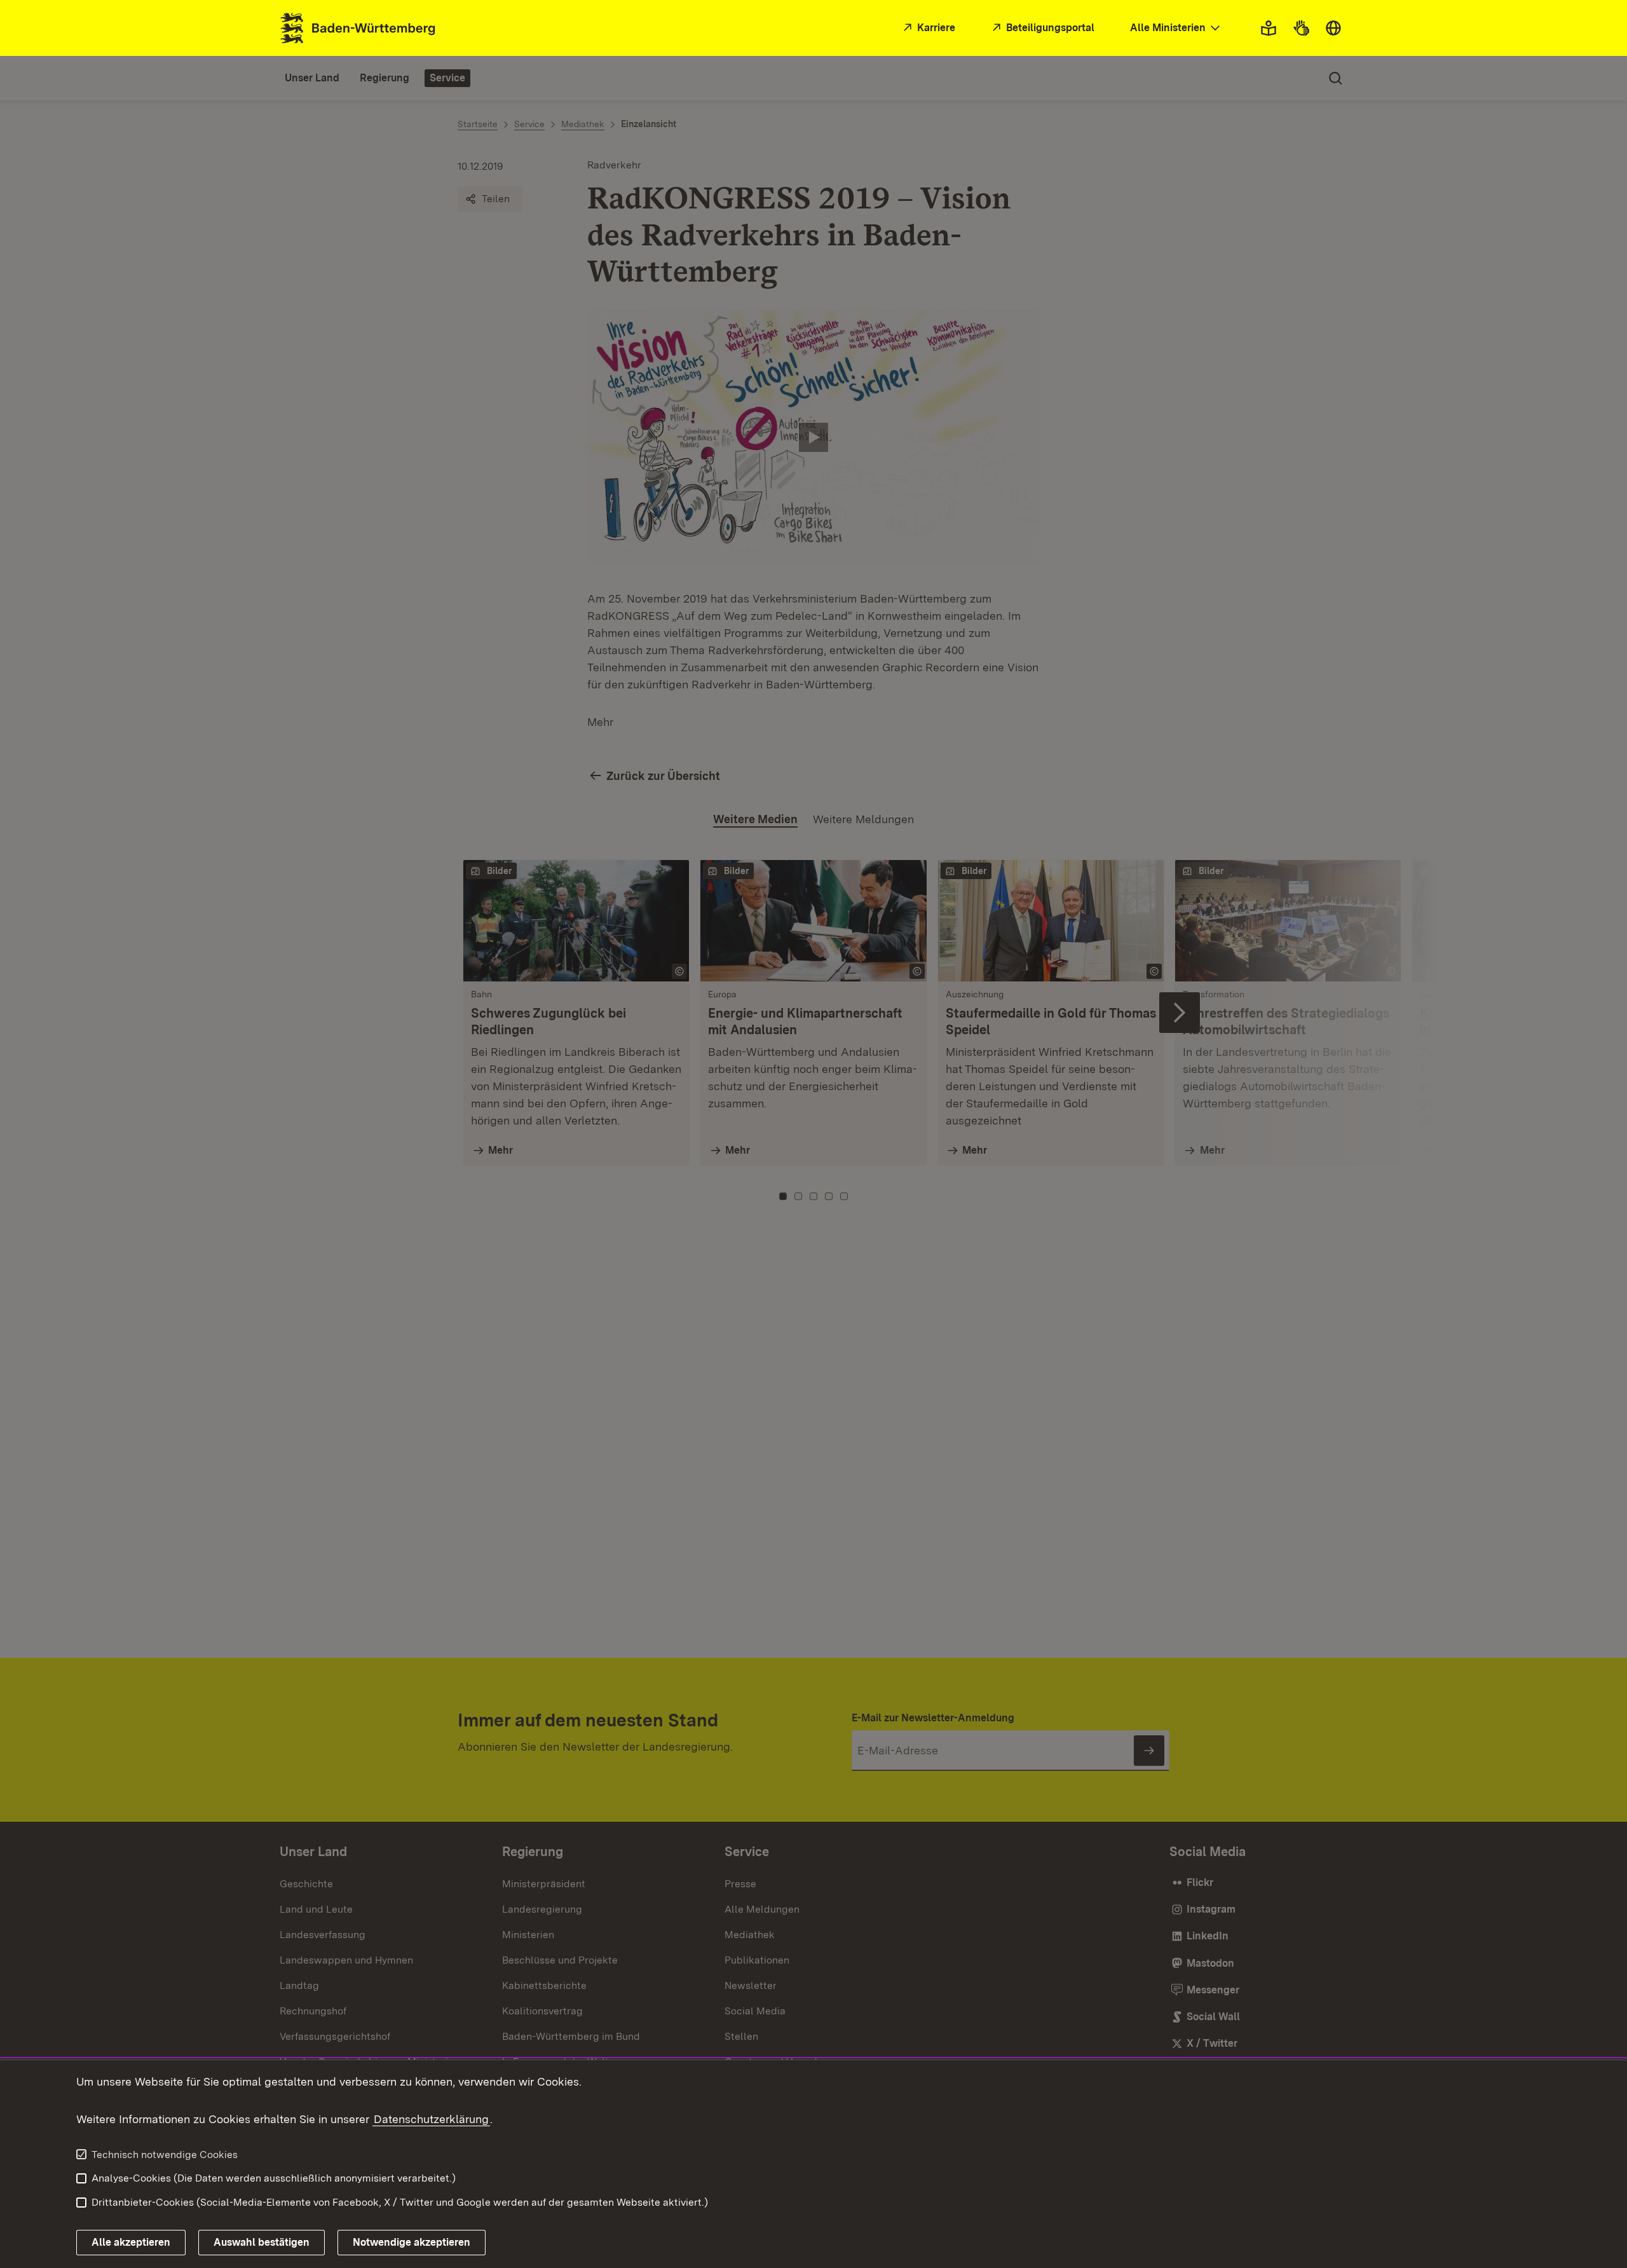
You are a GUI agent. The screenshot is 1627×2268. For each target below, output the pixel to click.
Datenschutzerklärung (431, 2119)
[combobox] (1176, 28)
